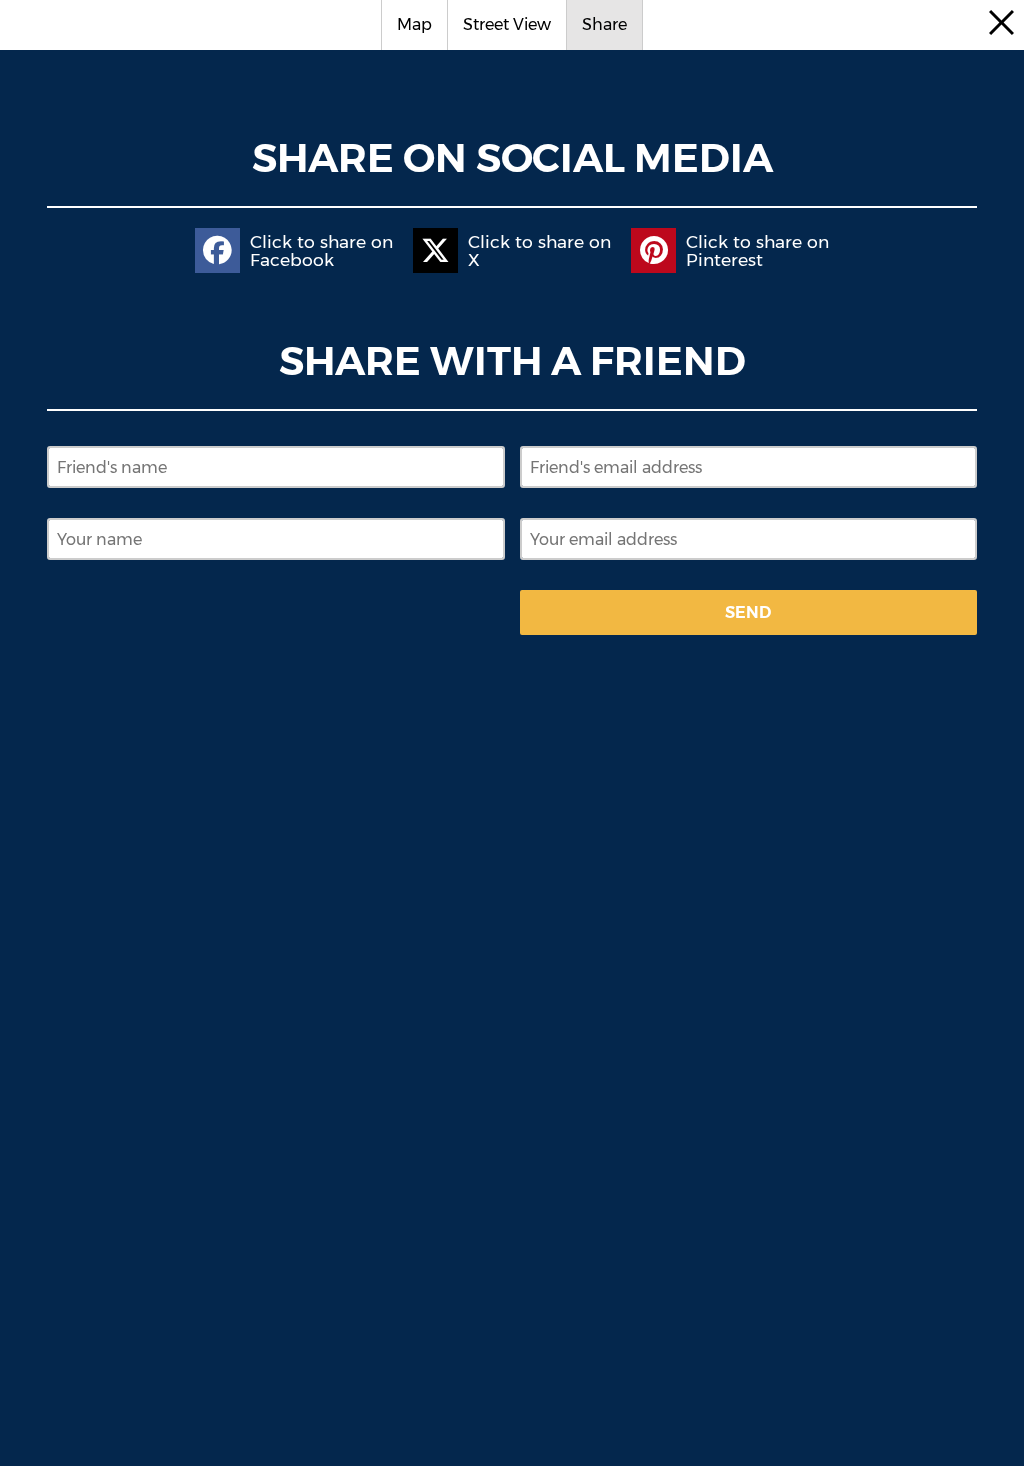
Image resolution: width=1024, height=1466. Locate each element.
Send (748, 612)
